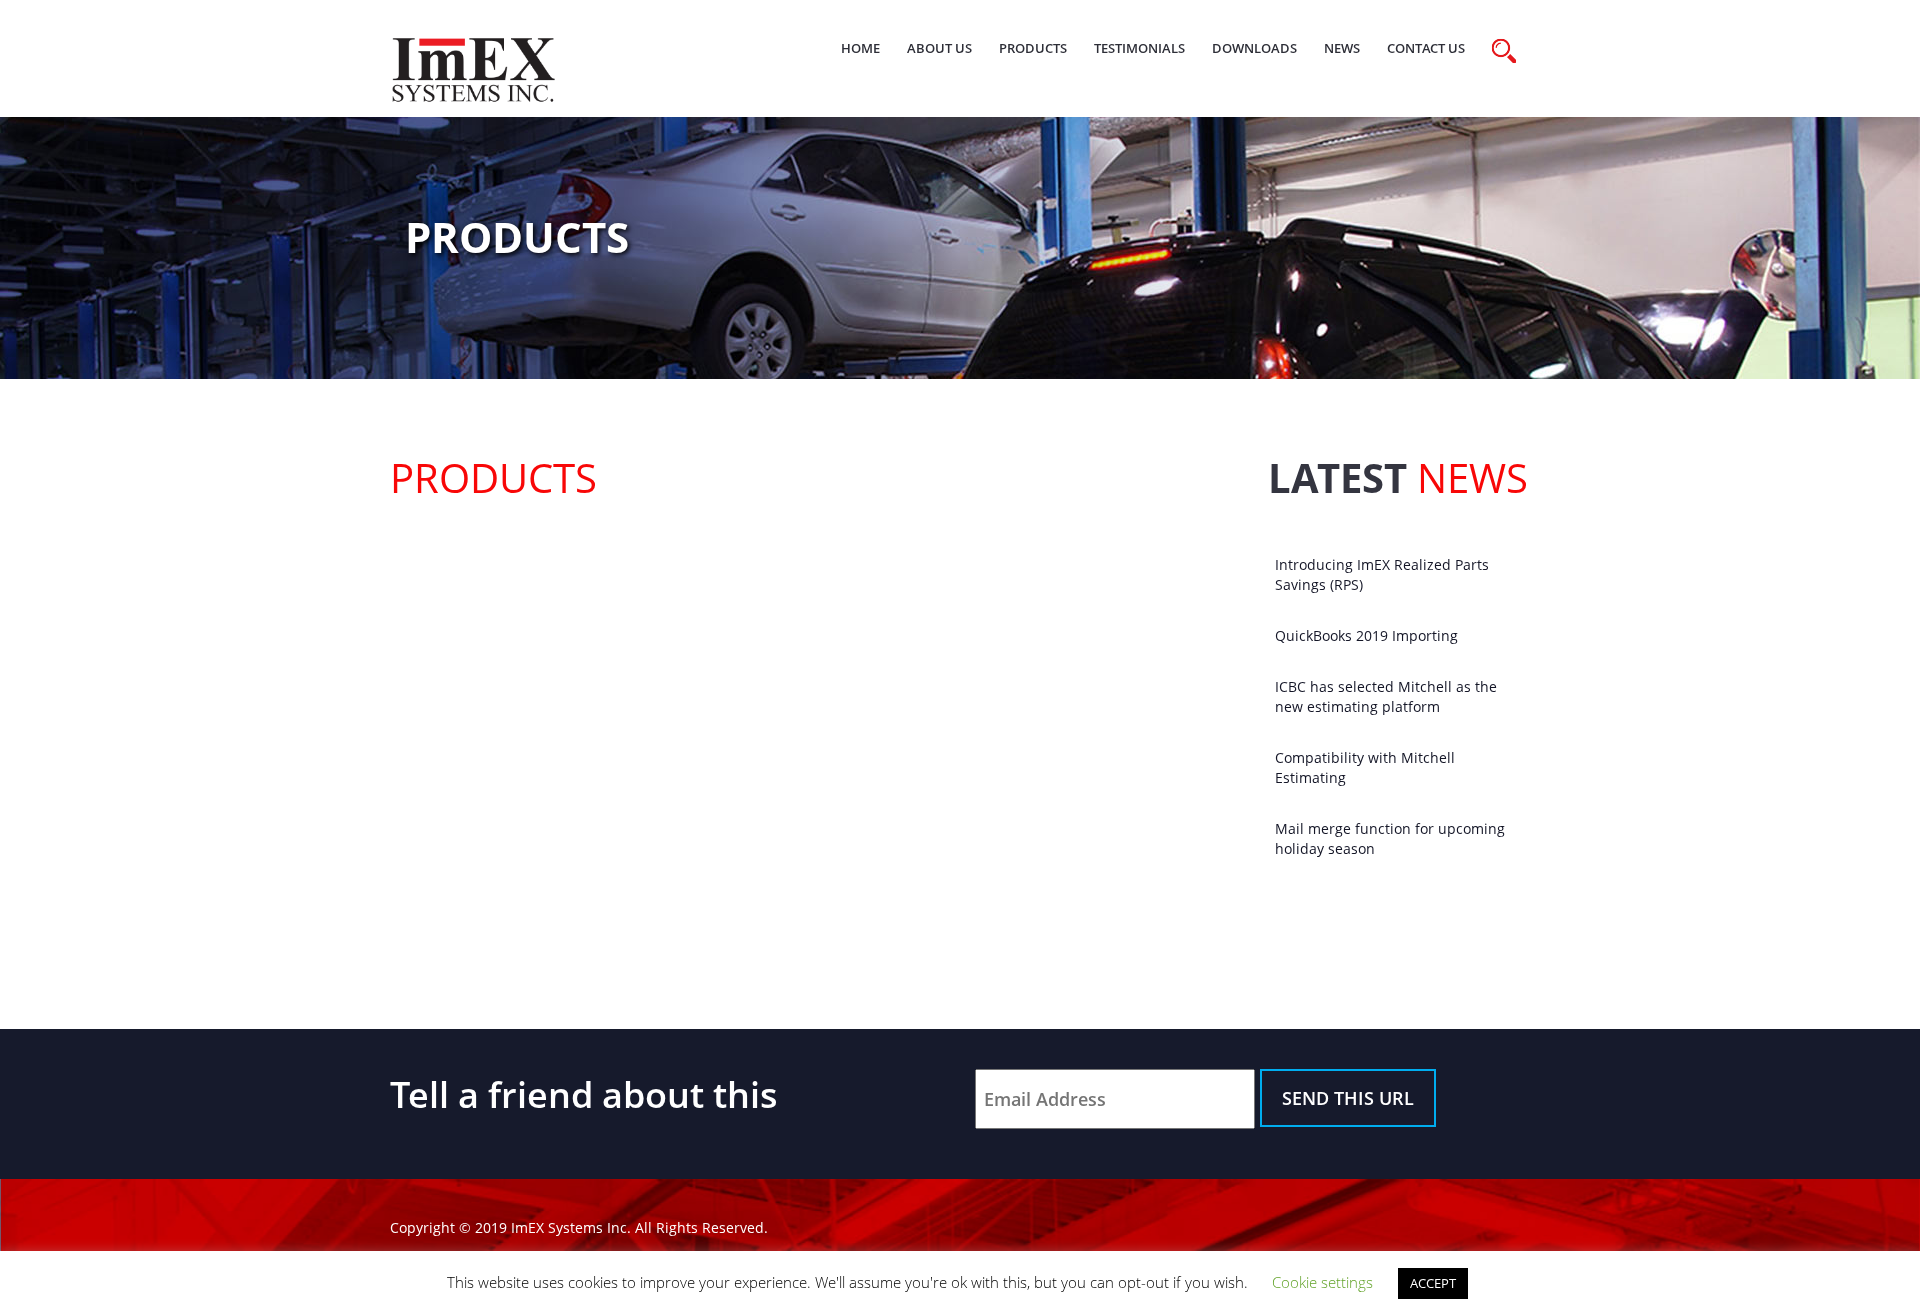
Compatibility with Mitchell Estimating (1365, 767)
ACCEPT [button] (1433, 1283)
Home (860, 48)
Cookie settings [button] (1322, 1282)
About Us (939, 48)
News (1342, 48)
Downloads (1254, 48)
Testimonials (1139, 48)
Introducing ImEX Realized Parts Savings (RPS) (1382, 574)
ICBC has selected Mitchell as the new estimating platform (1386, 696)
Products (1033, 48)
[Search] (1504, 51)
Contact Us (1426, 48)
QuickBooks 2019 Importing (1366, 635)
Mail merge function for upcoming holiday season (1390, 838)
